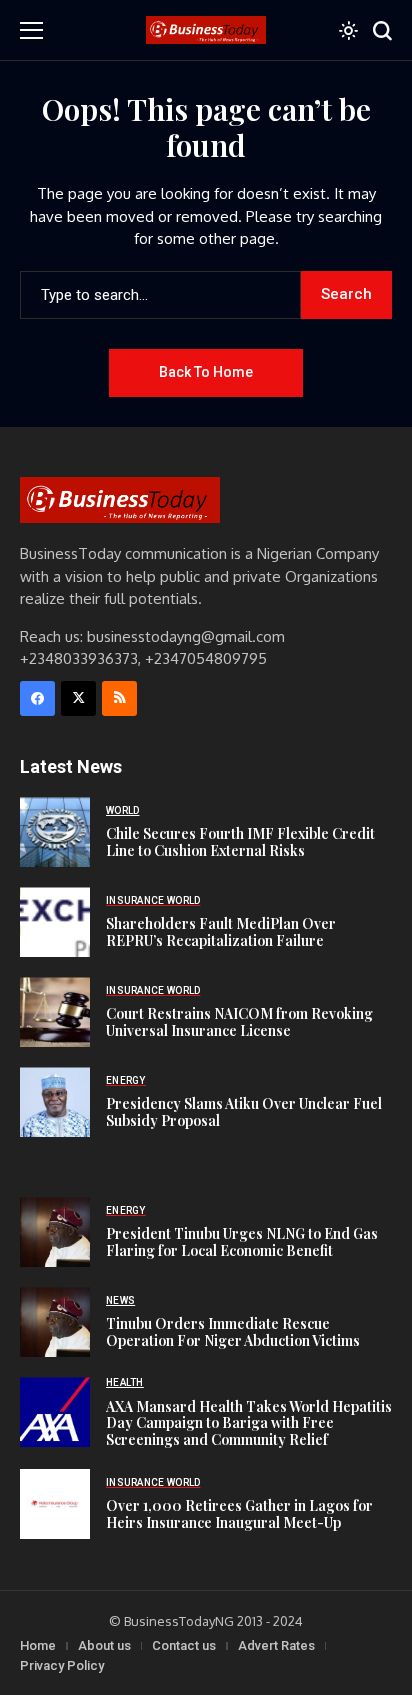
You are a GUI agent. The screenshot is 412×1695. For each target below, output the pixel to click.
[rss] (119, 698)
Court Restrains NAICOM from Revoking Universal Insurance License (239, 1022)
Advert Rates (276, 1645)
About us (104, 1645)
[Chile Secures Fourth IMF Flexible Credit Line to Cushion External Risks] (55, 832)
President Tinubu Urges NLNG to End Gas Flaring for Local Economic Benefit (242, 1242)
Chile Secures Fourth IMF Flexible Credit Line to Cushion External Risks (240, 842)
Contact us (184, 1645)
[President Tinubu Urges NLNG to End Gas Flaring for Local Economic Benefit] (55, 1232)
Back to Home (206, 372)
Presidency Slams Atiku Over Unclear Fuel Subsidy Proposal (244, 1112)
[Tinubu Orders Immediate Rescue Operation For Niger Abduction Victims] (55, 1322)
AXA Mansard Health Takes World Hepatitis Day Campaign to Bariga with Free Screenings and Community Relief (249, 1423)
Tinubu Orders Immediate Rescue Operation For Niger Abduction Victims (233, 1332)
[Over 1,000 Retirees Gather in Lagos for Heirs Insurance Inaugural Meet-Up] (55, 1504)
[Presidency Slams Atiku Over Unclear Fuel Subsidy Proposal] (55, 1102)
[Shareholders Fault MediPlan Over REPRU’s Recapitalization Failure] (55, 922)
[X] (78, 698)
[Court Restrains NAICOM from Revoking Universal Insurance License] (55, 1012)
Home (38, 1645)
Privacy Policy (62, 1665)
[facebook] (37, 698)
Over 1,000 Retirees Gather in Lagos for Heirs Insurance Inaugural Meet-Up (239, 1514)
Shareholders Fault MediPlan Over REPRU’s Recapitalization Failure (221, 932)
